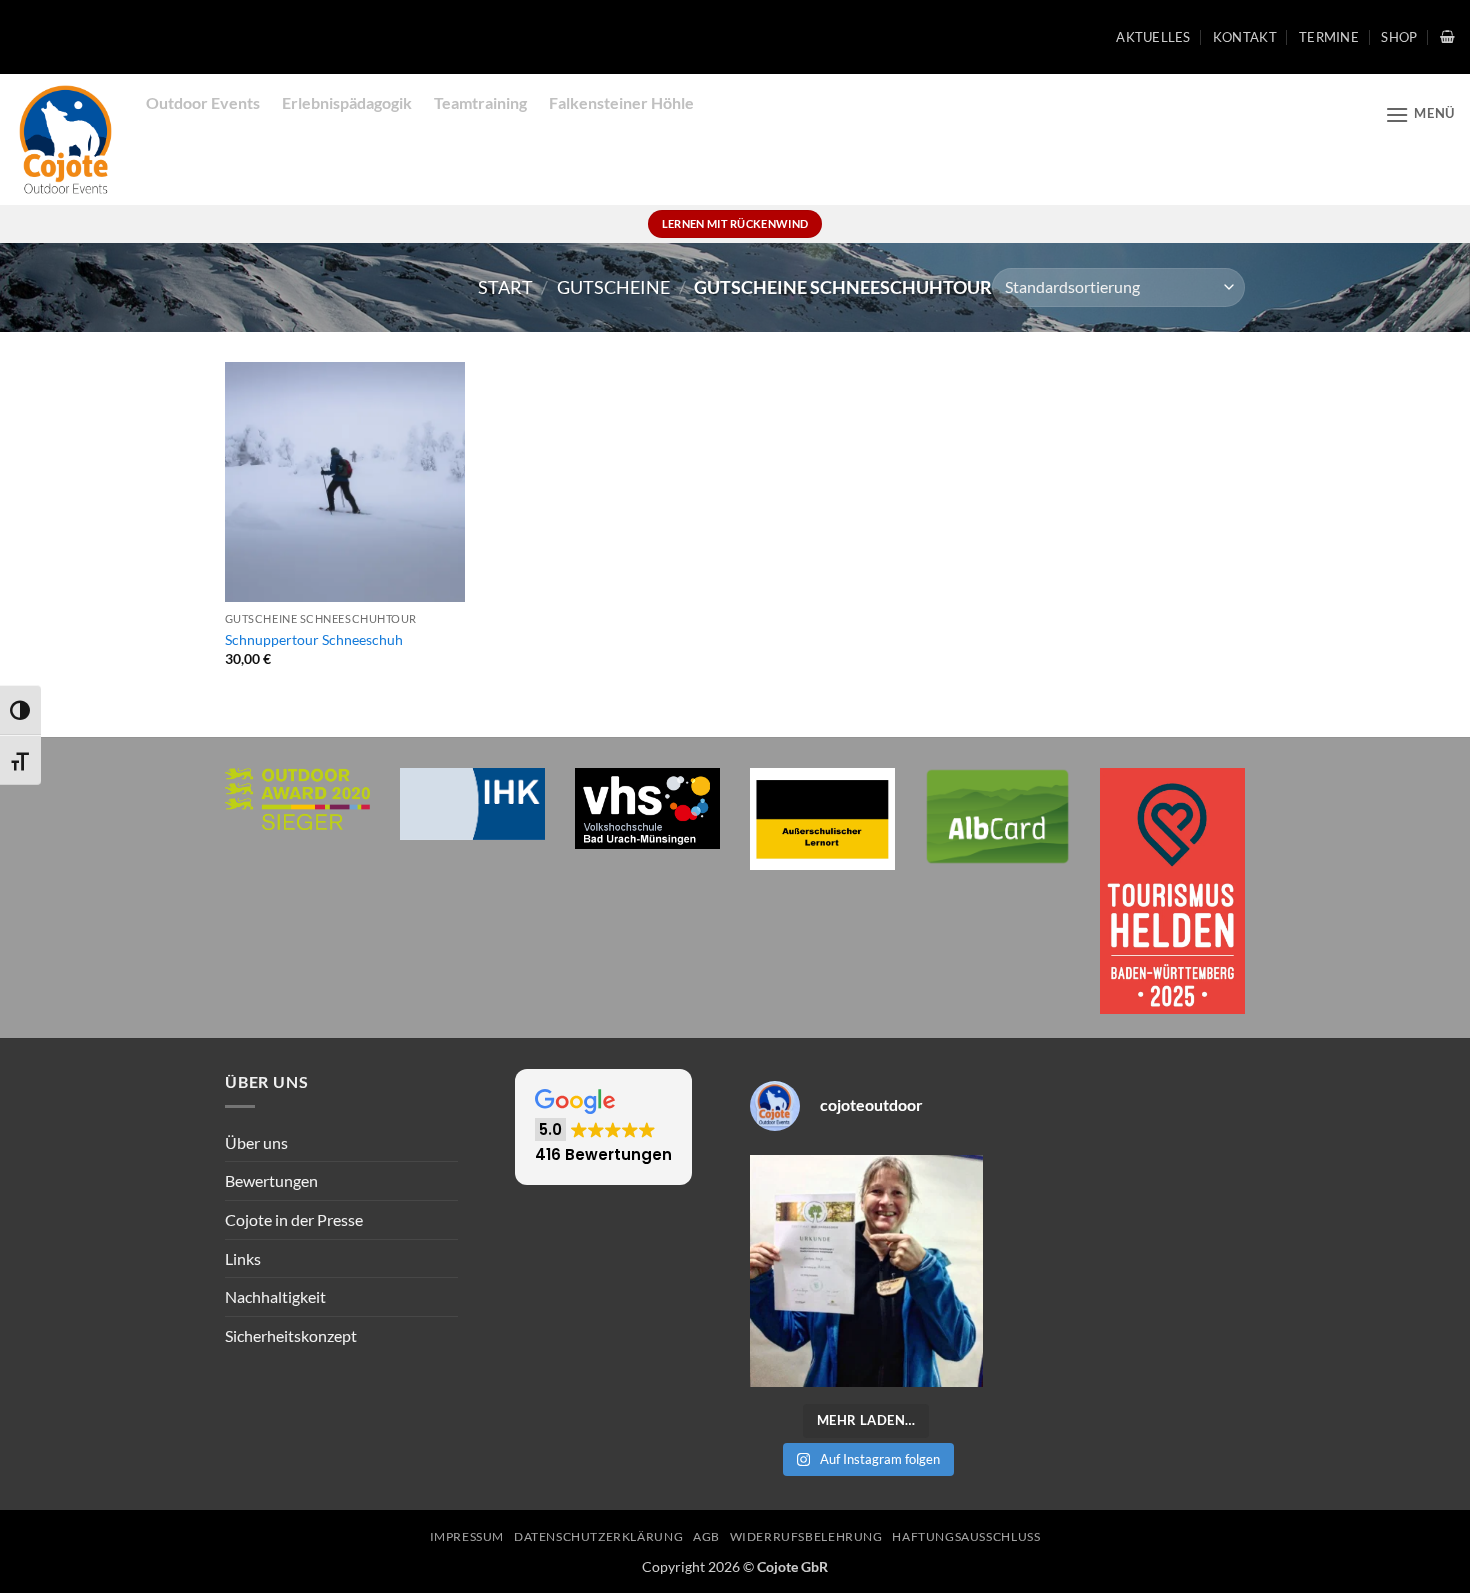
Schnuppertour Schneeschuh (314, 639)
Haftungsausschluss (966, 1536)
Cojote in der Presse (294, 1219)
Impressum (467, 1536)
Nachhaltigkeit (275, 1296)
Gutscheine (613, 287)
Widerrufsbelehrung (806, 1536)
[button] (1447, 36)
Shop (1399, 37)
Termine (1329, 37)
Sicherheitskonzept (291, 1335)
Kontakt (1245, 37)
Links (243, 1258)
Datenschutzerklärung (598, 1536)
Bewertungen (271, 1180)
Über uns (256, 1142)
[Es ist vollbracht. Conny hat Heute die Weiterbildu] (866, 1271)
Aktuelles (1153, 37)
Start (505, 287)
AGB (706, 1536)
